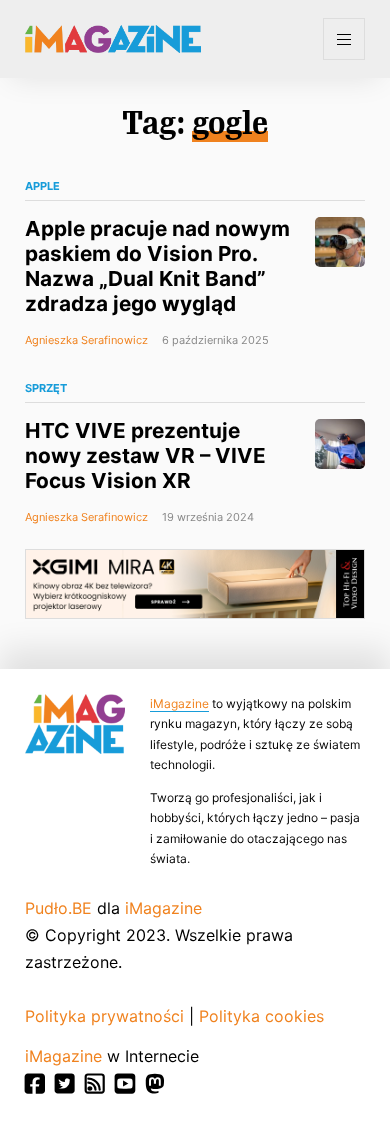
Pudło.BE (58, 908)
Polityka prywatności (104, 1016)
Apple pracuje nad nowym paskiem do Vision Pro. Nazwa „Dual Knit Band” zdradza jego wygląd (157, 266)
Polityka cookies (261, 1016)
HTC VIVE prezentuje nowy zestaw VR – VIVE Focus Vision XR (145, 455)
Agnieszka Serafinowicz (86, 340)
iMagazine (179, 703)
